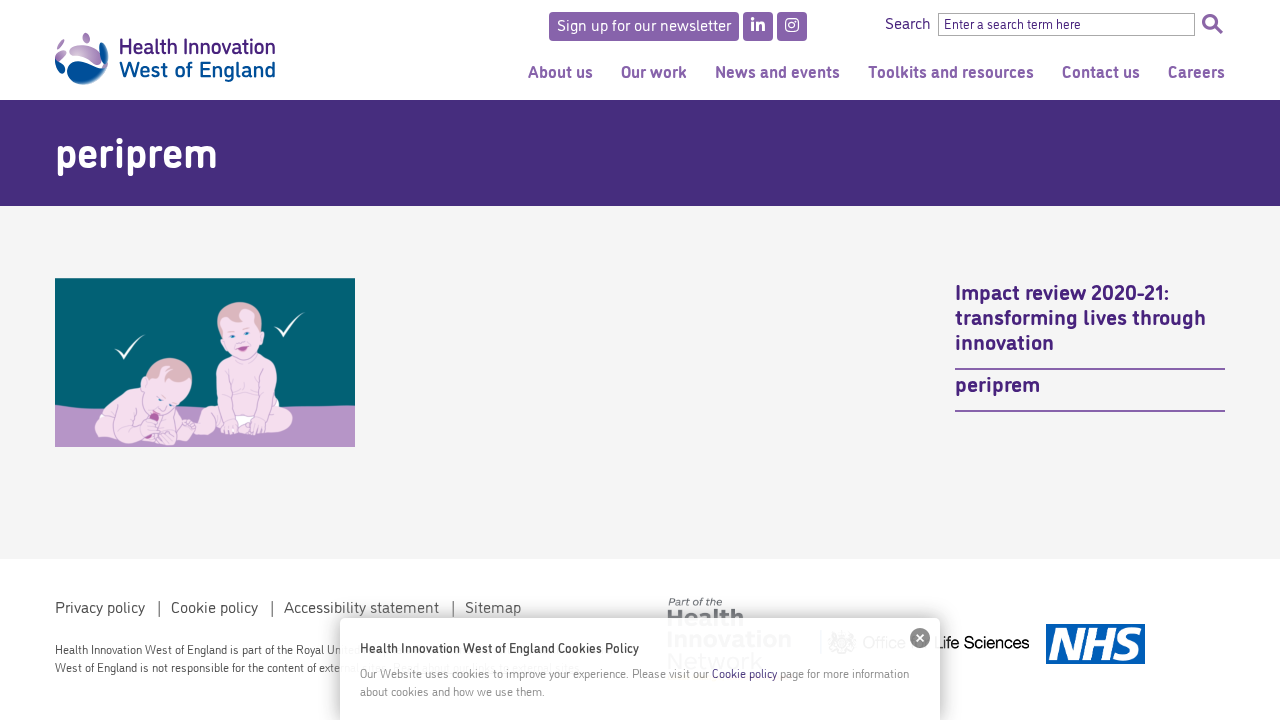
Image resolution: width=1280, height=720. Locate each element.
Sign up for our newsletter (644, 24)
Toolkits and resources (951, 70)
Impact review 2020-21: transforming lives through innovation (1080, 315)
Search (1212, 24)
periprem (997, 382)
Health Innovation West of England (165, 50)
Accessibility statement (361, 606)
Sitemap (493, 606)
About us (560, 70)
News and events (777, 70)
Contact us (1101, 70)
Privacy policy (100, 606)
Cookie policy (214, 606)
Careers (1196, 70)
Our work (654, 70)
